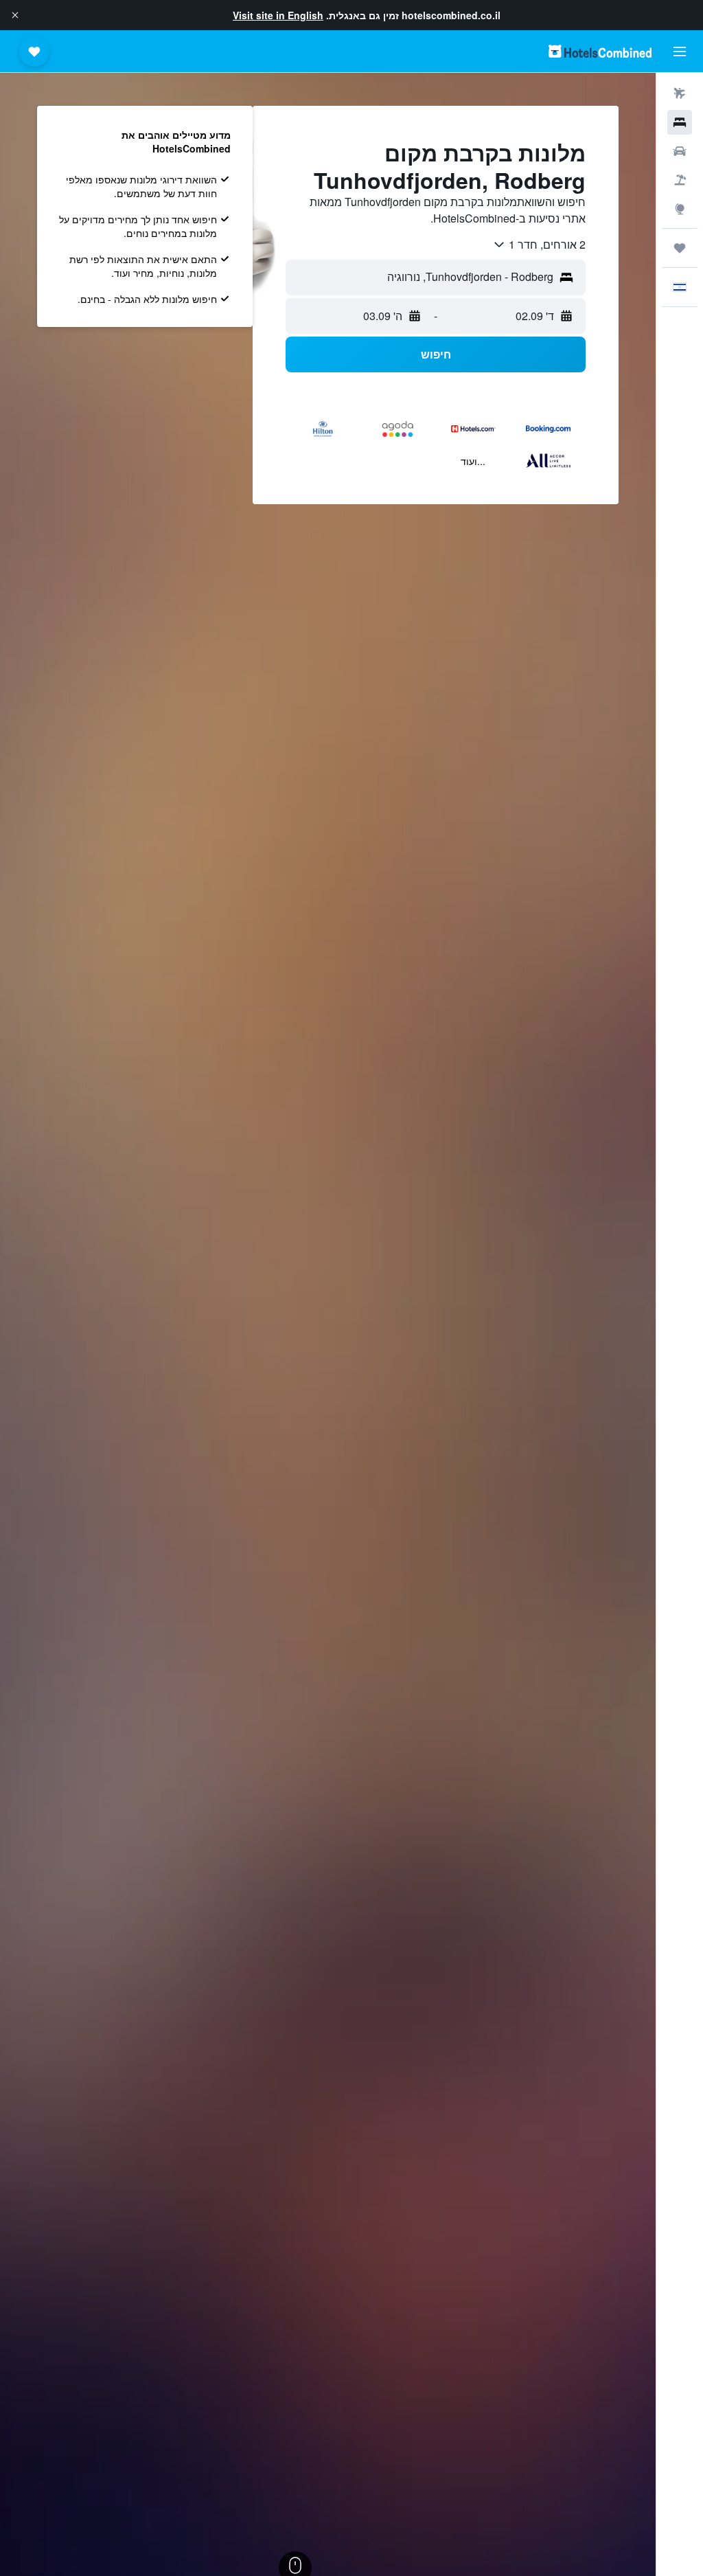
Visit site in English (278, 15)
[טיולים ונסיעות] (680, 248)
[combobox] (539, 245)
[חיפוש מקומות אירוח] (680, 122)
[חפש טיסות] (680, 93)
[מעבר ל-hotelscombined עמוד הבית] (600, 51)
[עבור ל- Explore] (680, 209)
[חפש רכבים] (680, 151)
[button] (15, 15)
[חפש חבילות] (680, 180)
